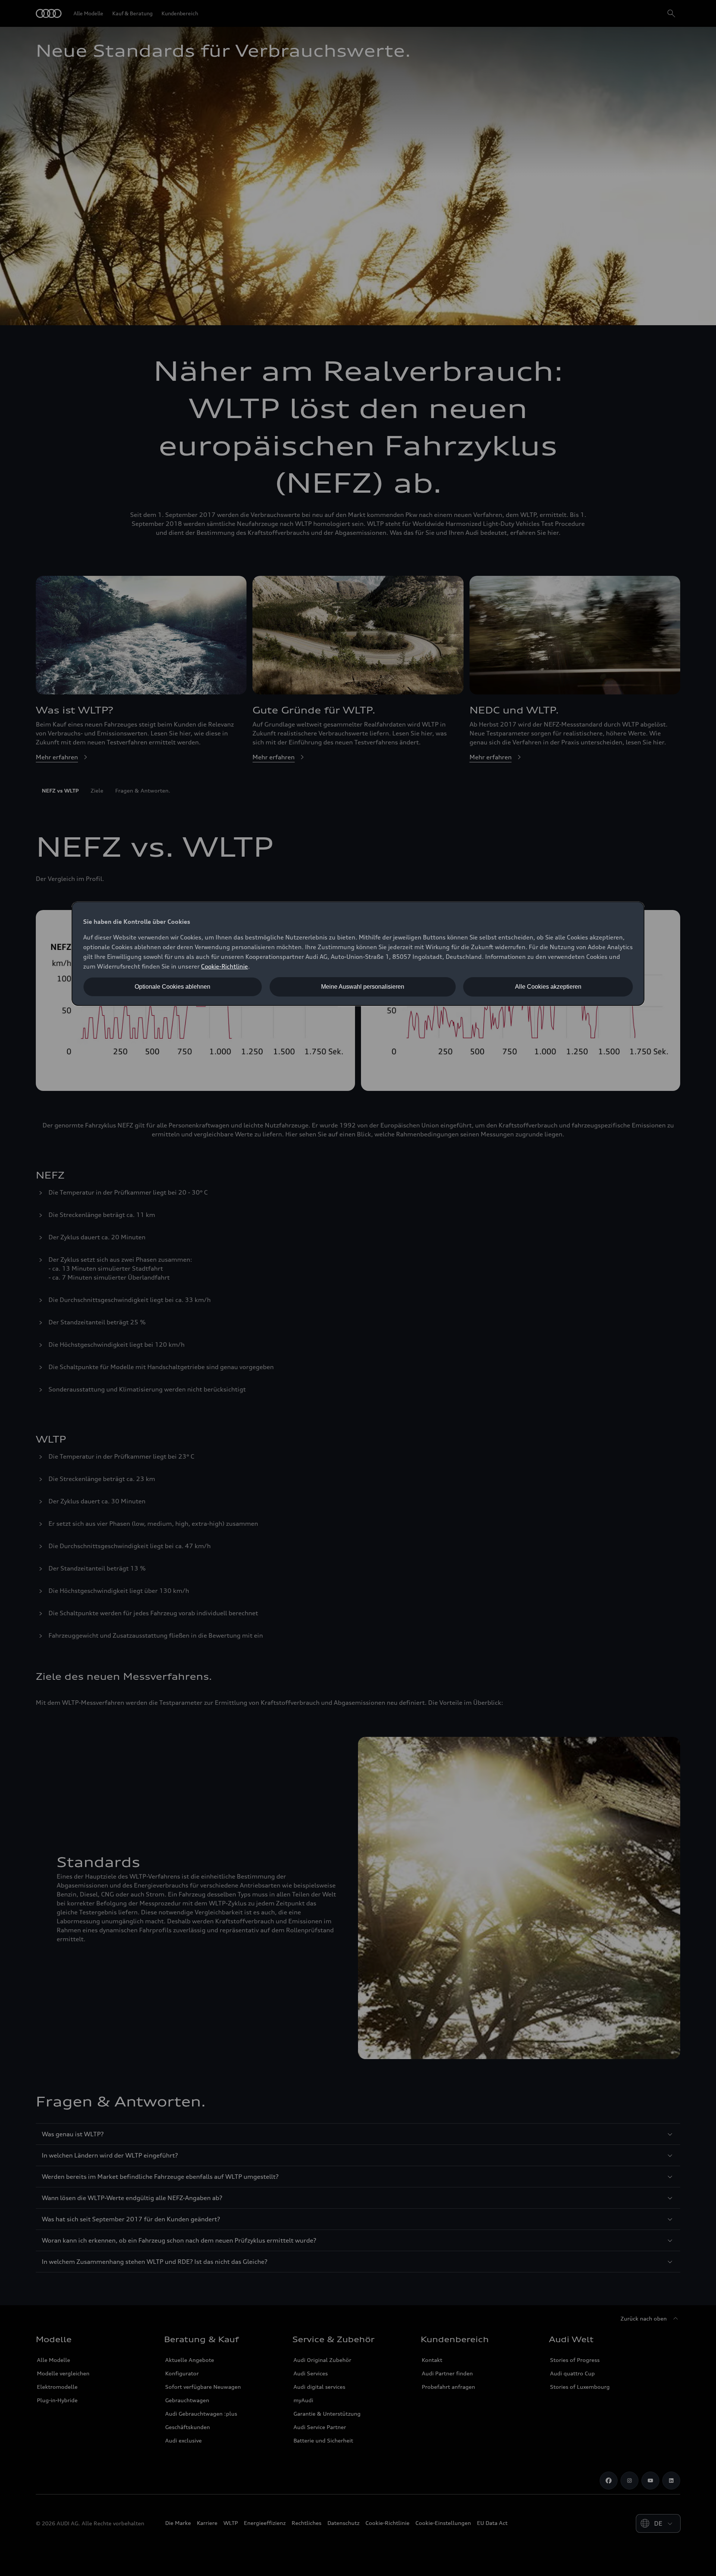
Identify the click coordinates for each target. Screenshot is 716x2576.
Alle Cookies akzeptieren (548, 987)
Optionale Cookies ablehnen (172, 987)
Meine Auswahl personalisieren (363, 987)
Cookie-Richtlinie (224, 966)
